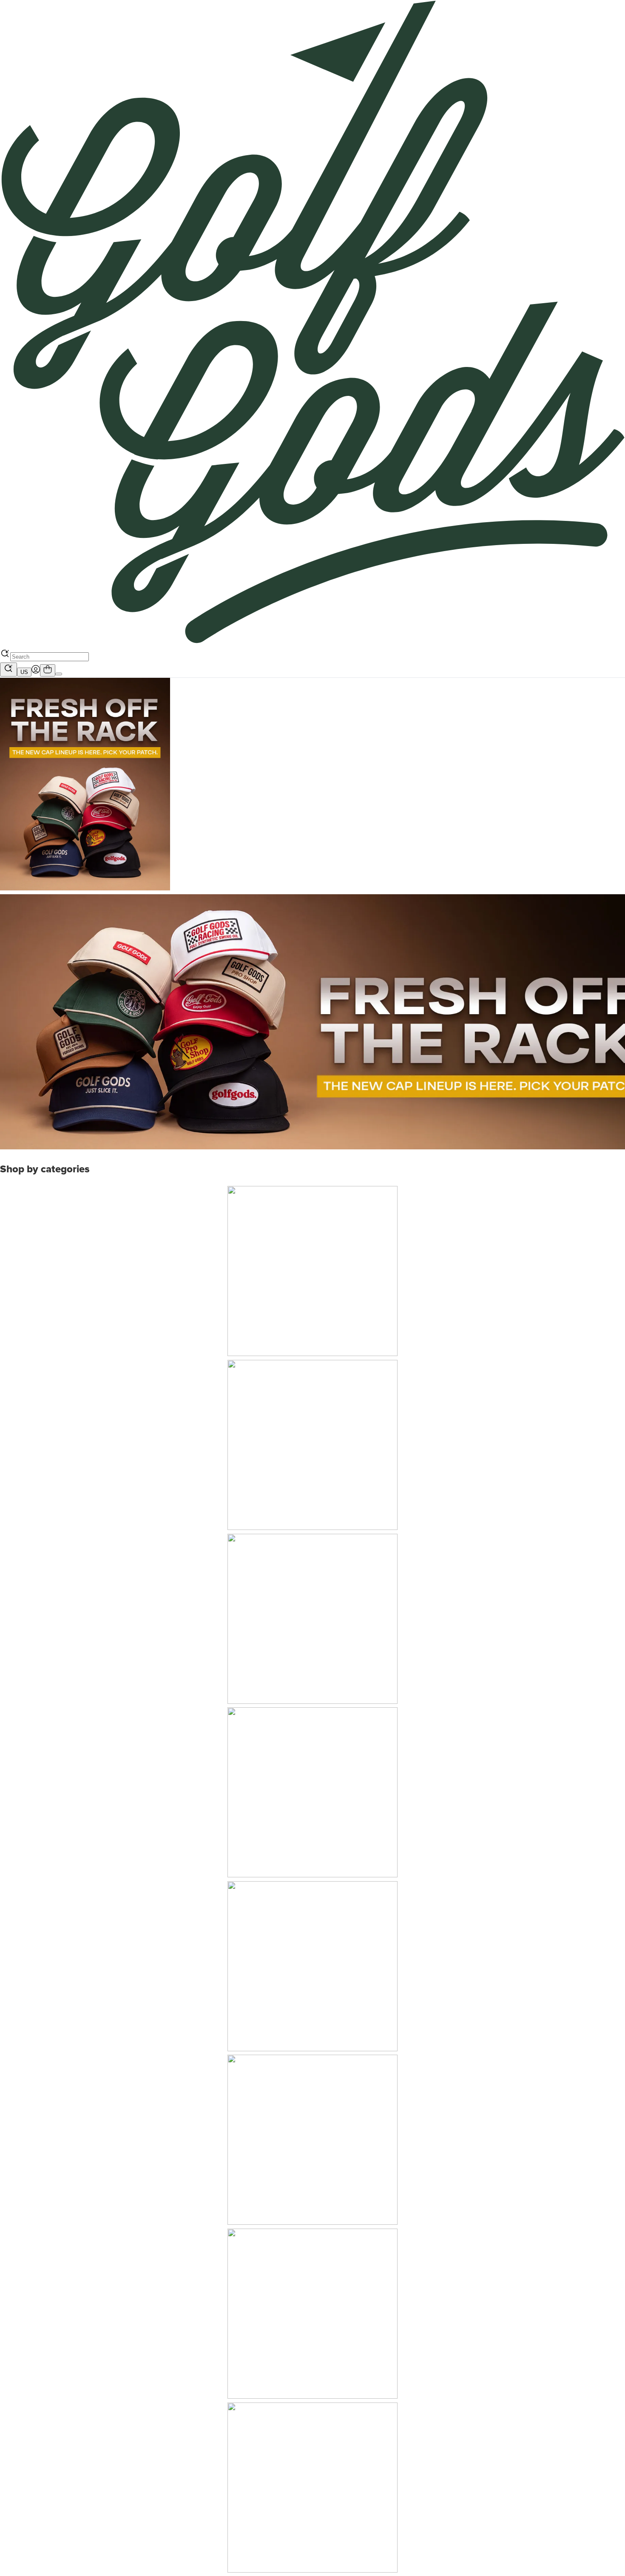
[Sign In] (36, 671)
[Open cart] (48, 670)
